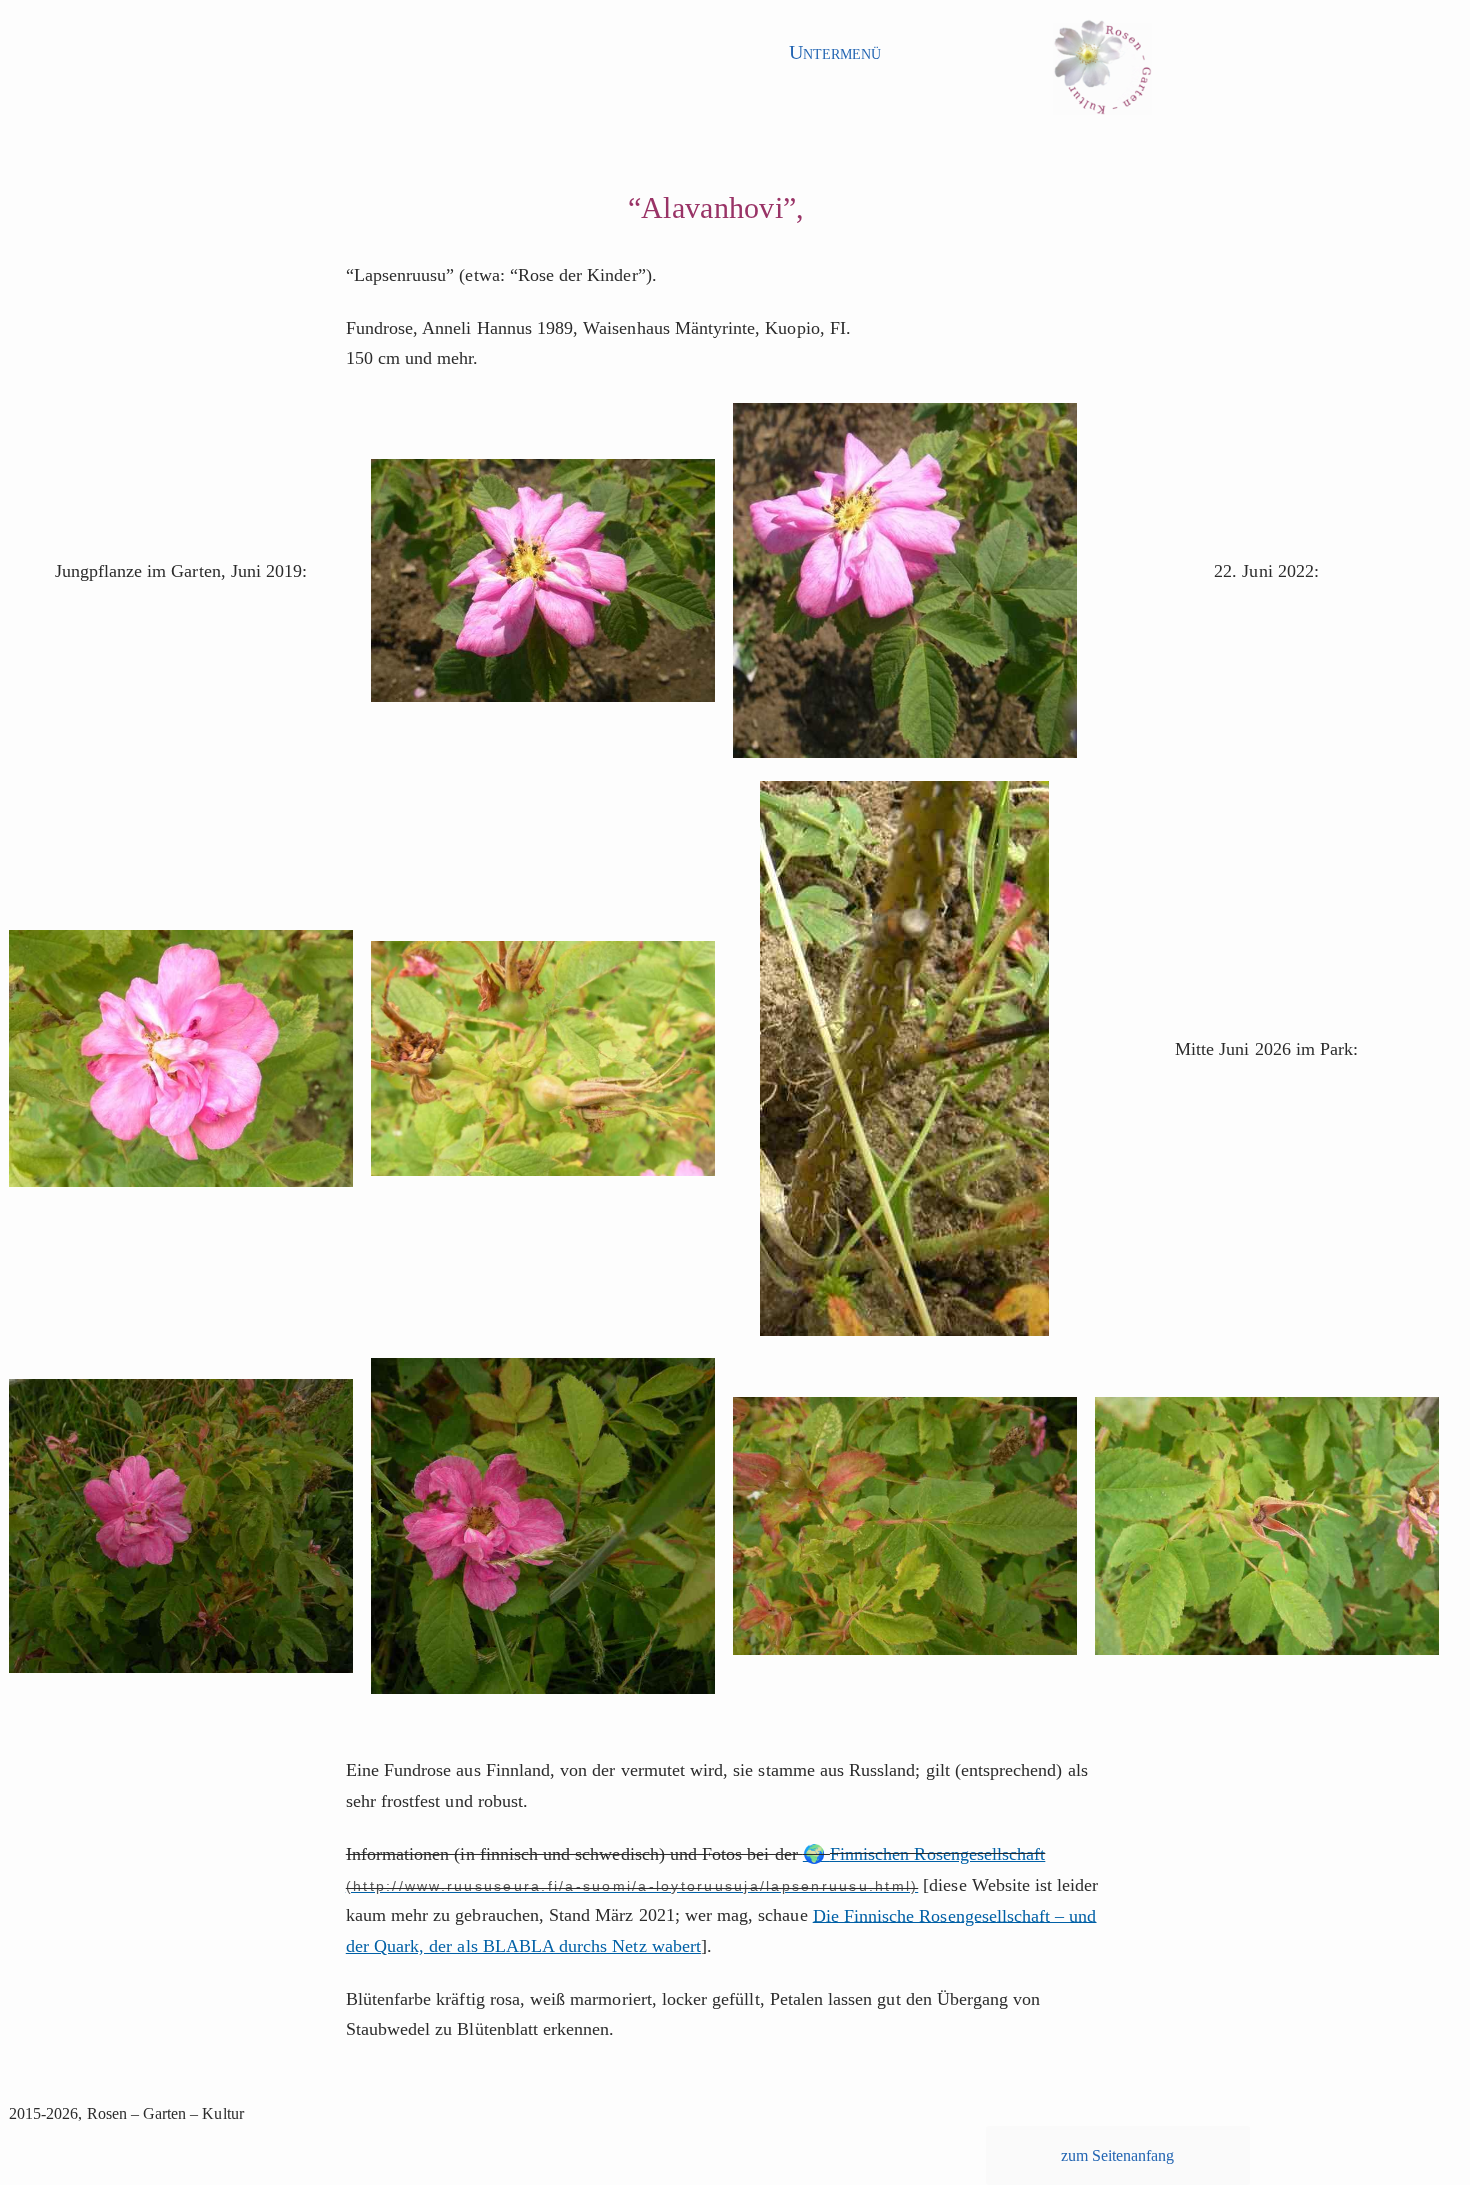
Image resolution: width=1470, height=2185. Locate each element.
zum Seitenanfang (1118, 2155)
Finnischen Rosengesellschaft (937, 1854)
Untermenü (835, 52)
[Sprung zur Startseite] (1102, 74)
